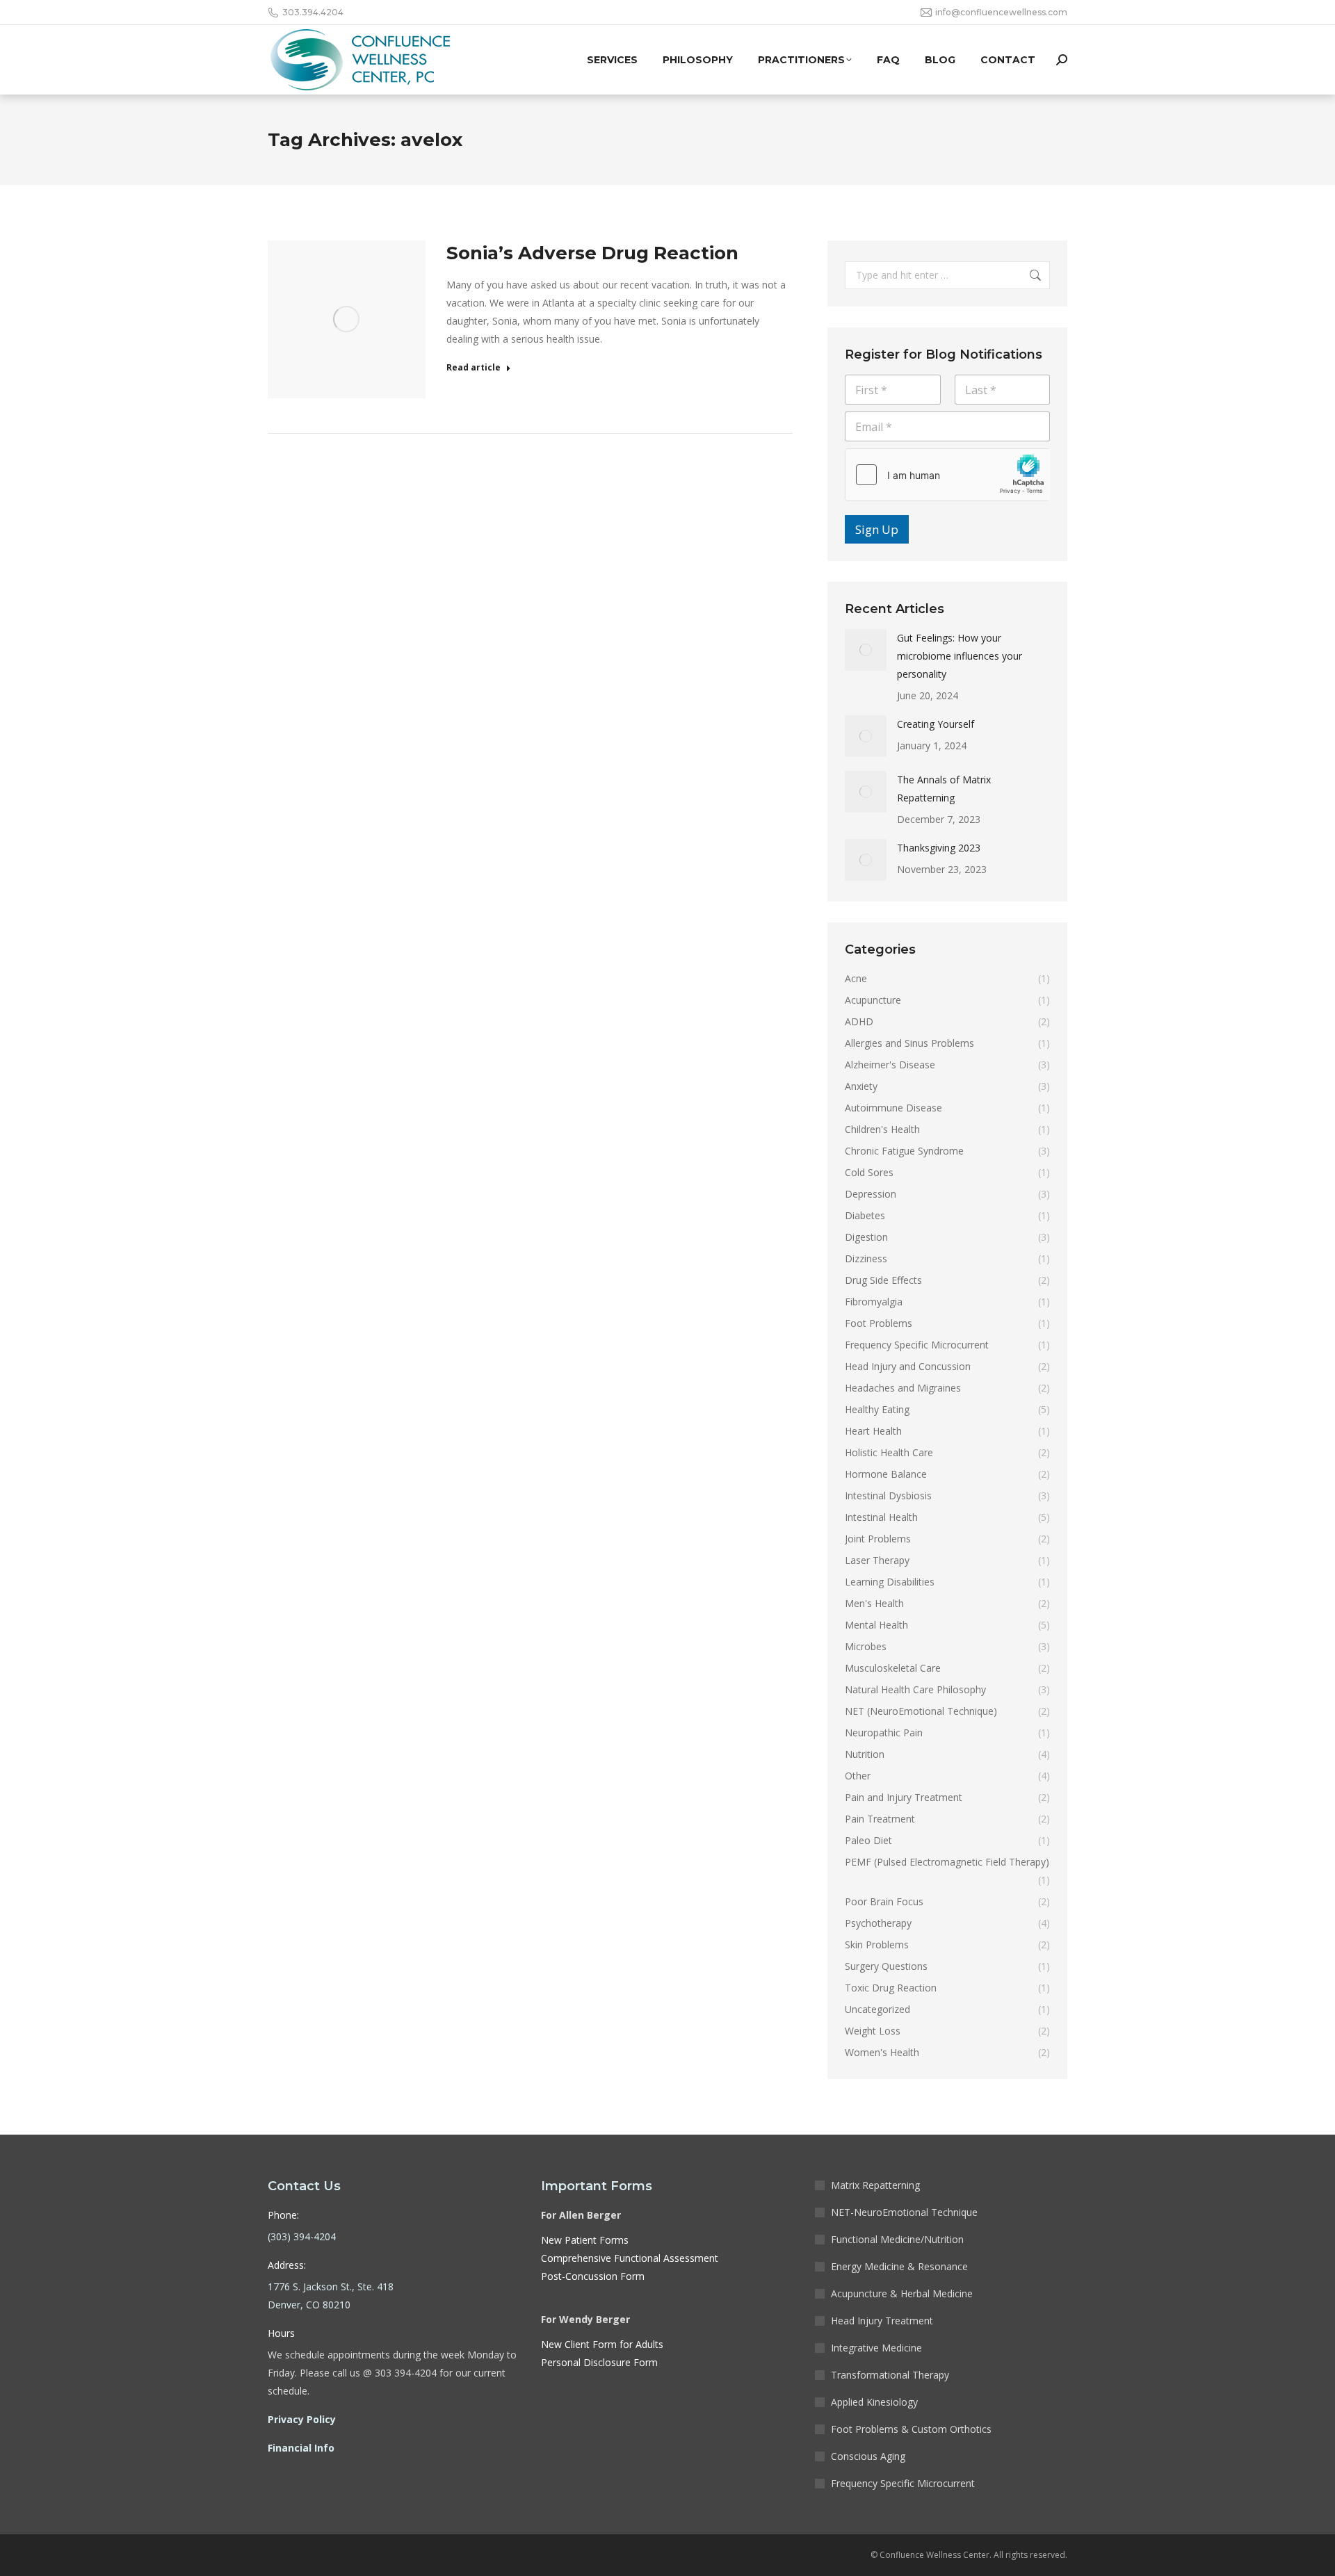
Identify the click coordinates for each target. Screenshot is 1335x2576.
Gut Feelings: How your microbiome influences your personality (960, 656)
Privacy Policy (302, 2419)
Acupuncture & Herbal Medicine (902, 2293)
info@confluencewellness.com (1001, 12)
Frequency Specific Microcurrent (903, 2483)
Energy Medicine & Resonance (899, 2266)
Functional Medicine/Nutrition (897, 2239)
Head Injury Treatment (882, 2321)
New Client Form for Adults (602, 2344)
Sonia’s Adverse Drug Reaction (592, 253)
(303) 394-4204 (302, 2236)
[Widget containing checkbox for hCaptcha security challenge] (947, 475)
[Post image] (866, 650)
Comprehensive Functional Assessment (630, 2258)
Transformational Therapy (890, 2375)
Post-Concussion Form (593, 2276)
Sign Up (877, 529)
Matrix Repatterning (875, 2185)
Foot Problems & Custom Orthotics (911, 2429)
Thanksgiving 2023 (939, 848)
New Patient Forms (585, 2240)
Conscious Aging (868, 2456)
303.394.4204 (313, 12)
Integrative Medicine (876, 2348)
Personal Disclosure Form (599, 2362)
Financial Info (301, 2448)
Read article (474, 368)
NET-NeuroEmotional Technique (904, 2212)
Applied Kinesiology (874, 2402)
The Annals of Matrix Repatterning (944, 789)
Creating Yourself (936, 724)
